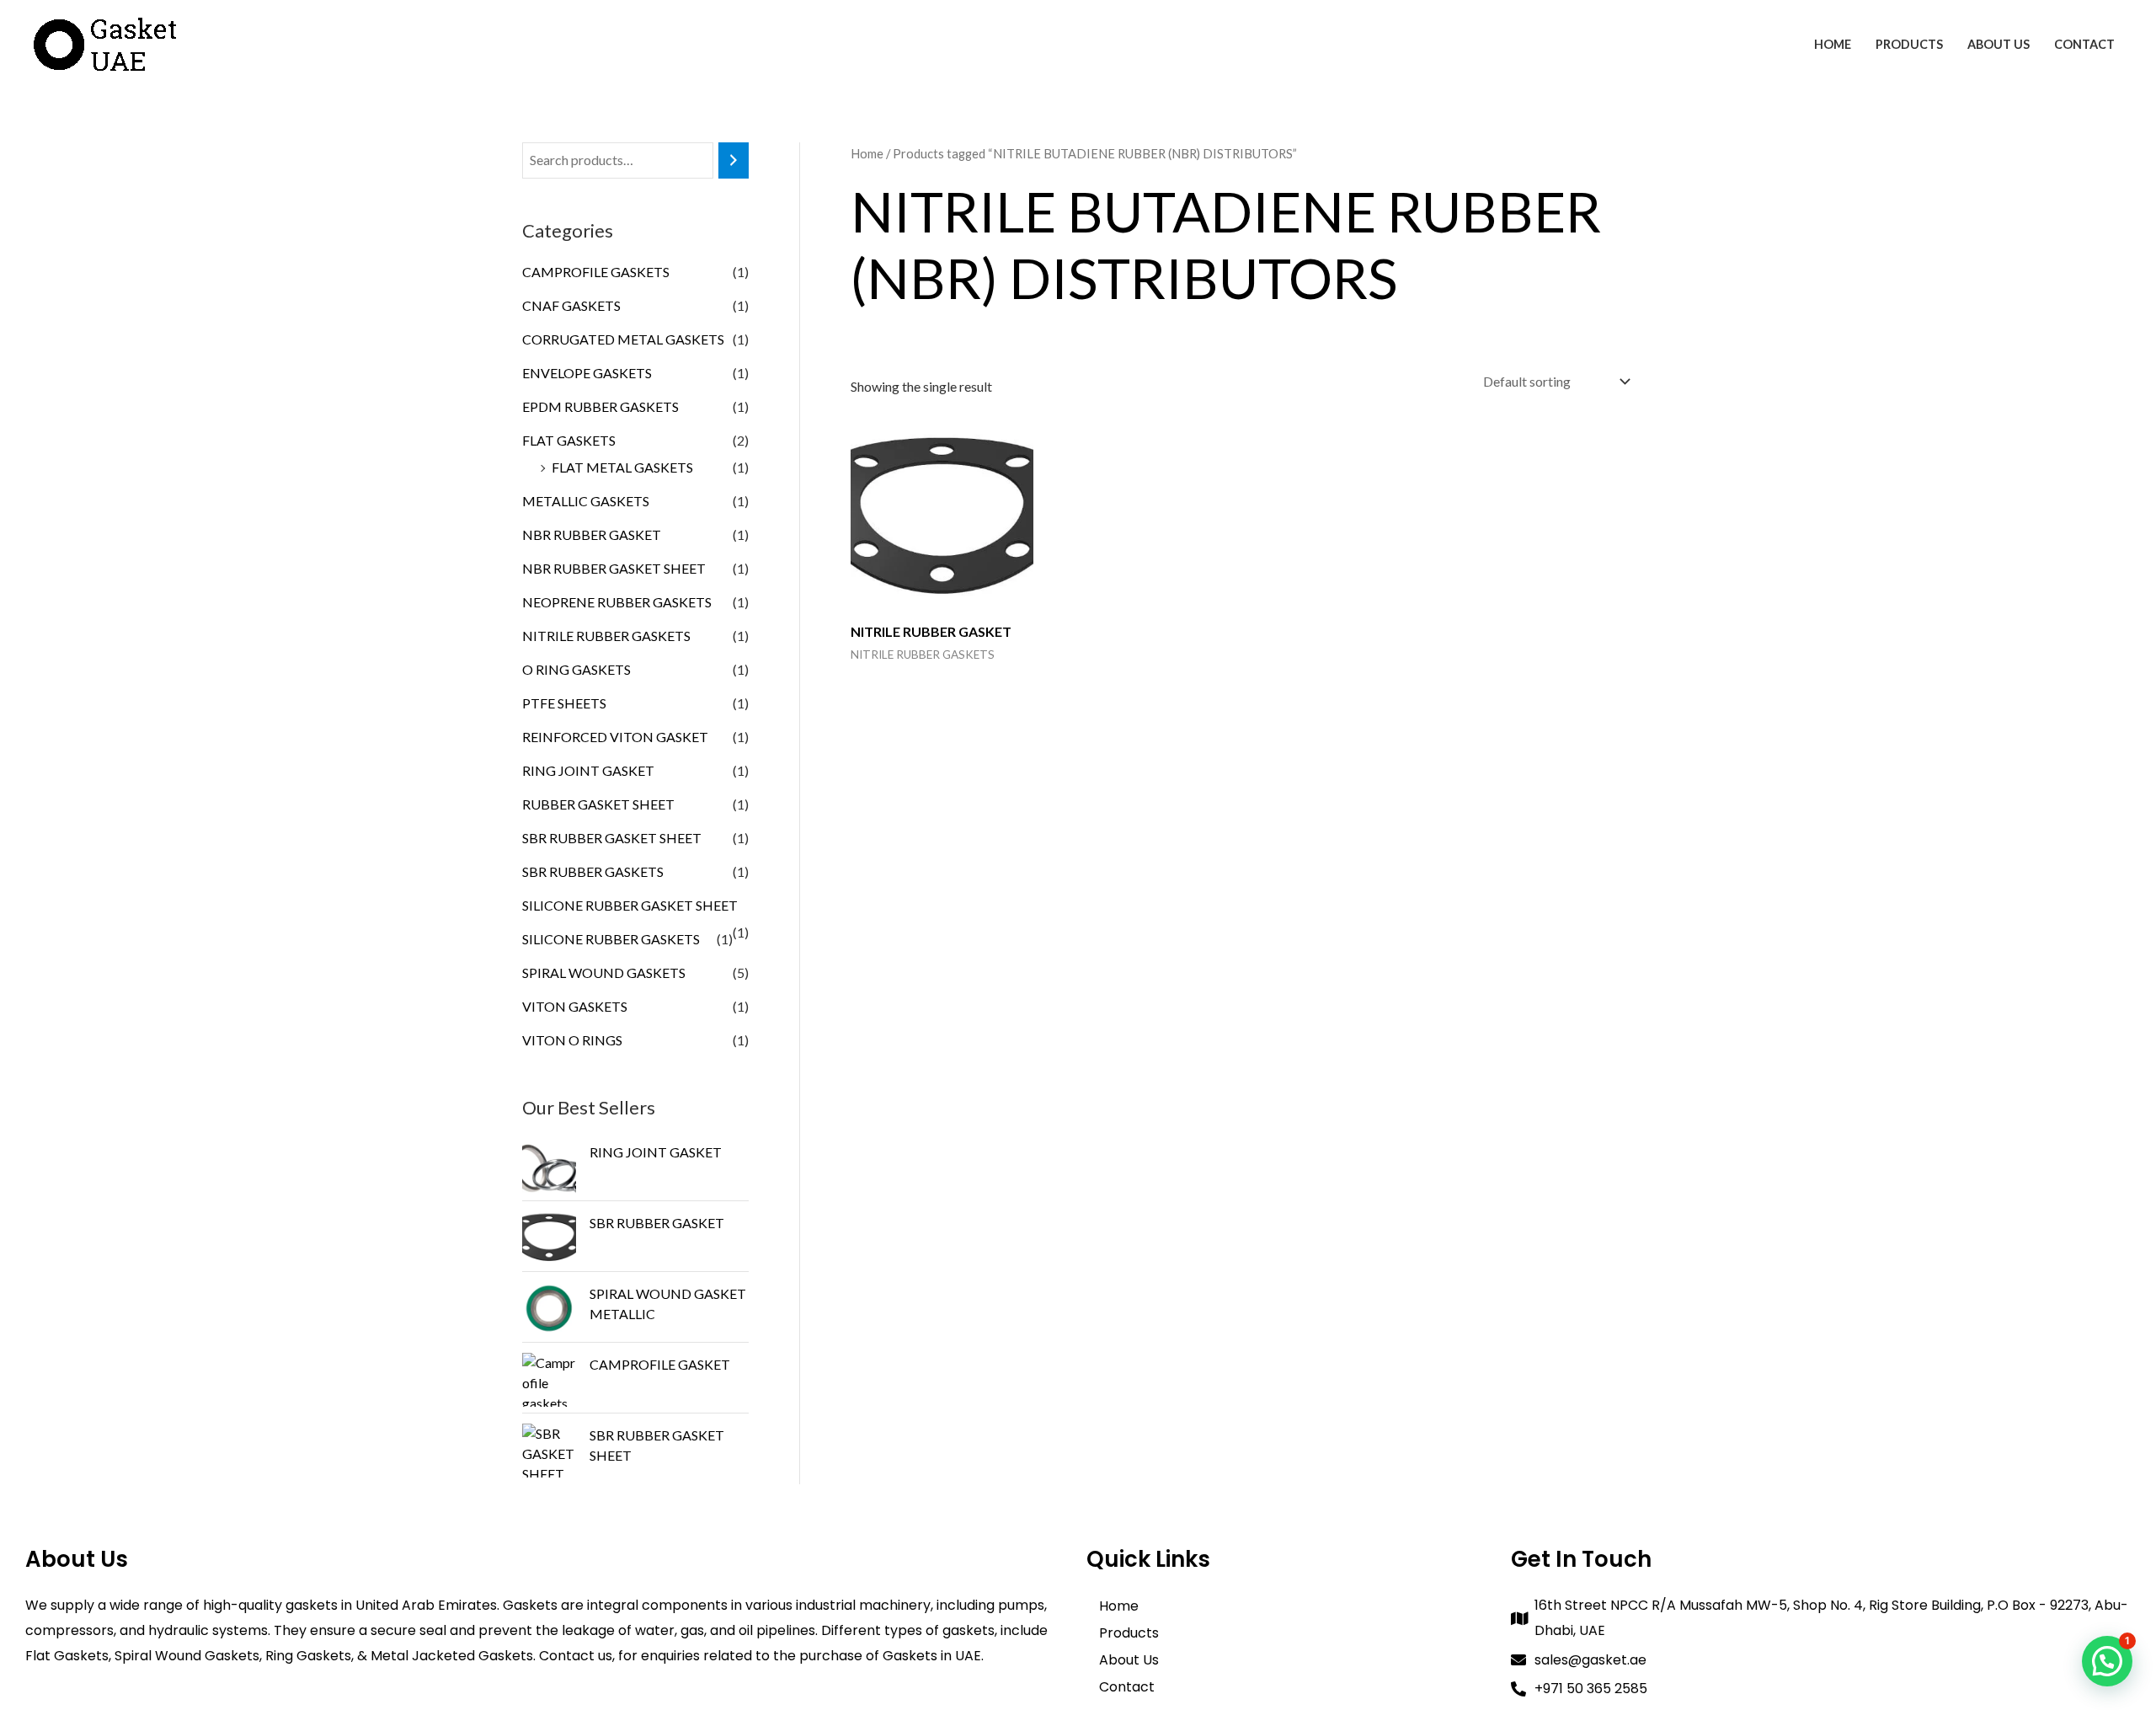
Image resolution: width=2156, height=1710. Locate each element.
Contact (2084, 44)
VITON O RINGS (572, 1040)
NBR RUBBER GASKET (592, 534)
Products (1909, 44)
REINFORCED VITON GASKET (615, 737)
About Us (1999, 44)
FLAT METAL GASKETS (622, 467)
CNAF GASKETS (571, 305)
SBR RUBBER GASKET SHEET (612, 838)
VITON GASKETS (575, 1006)
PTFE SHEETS (564, 703)
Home (1833, 44)
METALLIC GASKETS (586, 501)
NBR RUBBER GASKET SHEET (614, 568)
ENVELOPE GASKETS (587, 373)
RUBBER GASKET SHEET (598, 804)
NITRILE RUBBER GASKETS (606, 636)
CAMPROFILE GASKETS (596, 272)
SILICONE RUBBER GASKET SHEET (630, 905)
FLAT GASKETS (569, 440)
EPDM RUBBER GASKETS (600, 406)
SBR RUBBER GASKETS (593, 871)
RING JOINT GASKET (588, 770)
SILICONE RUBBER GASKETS (611, 939)
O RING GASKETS (576, 669)
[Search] (734, 160)
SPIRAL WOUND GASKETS (604, 973)
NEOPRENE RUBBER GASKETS (617, 602)
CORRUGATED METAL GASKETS (623, 339)
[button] (2107, 1661)
